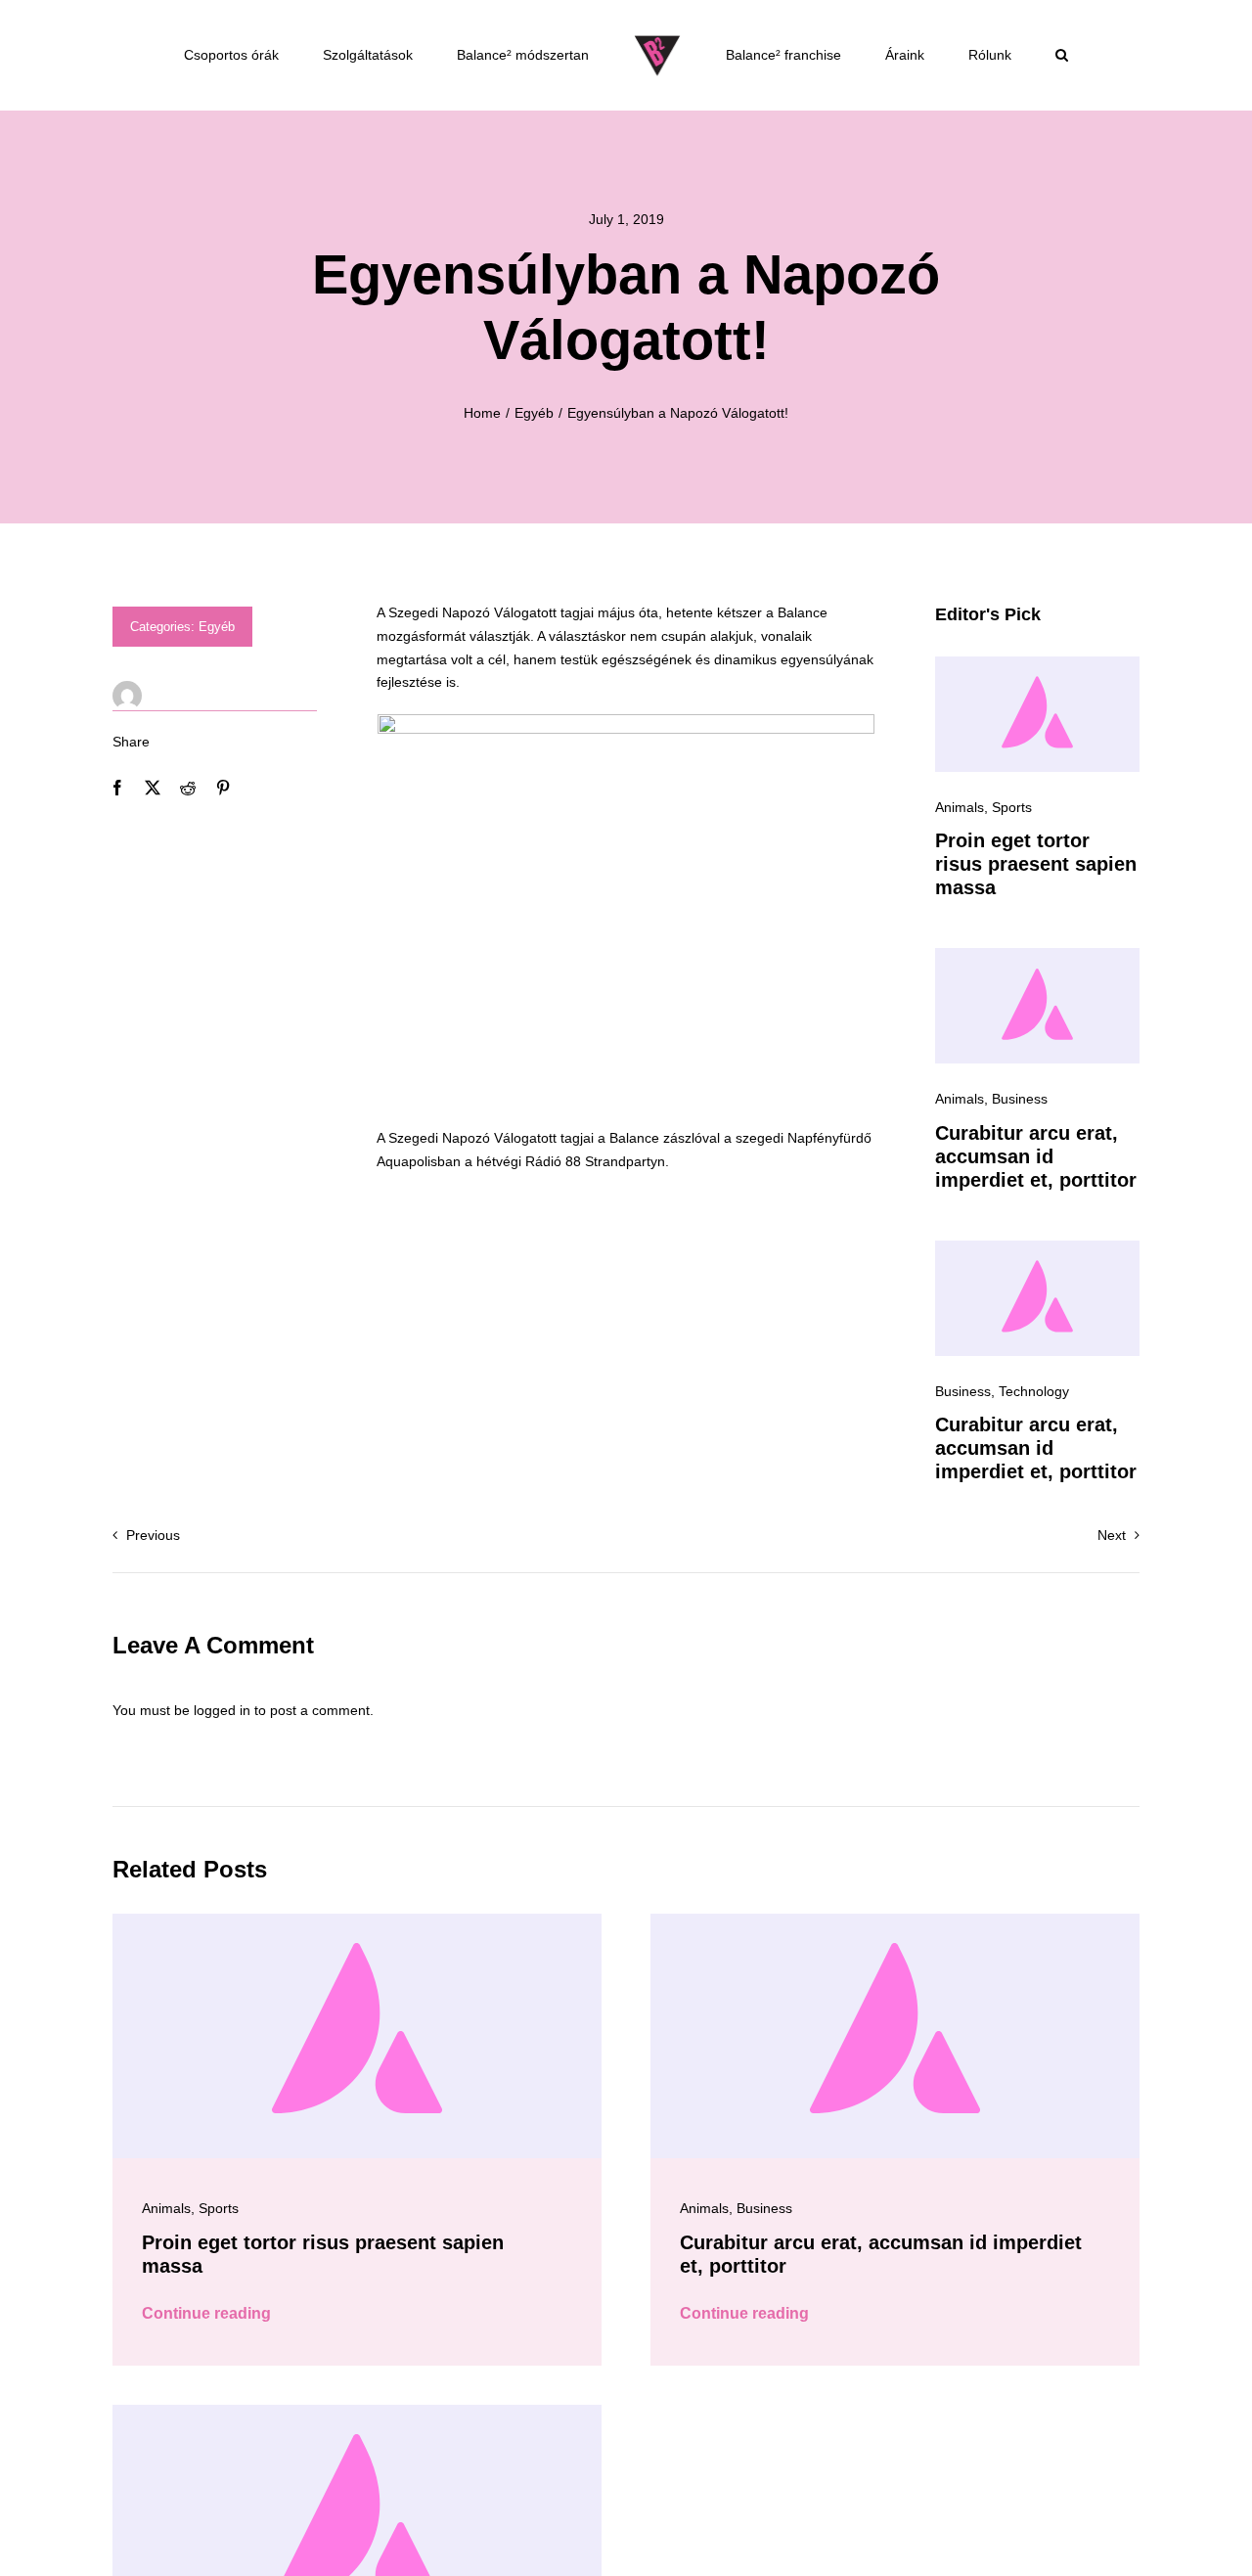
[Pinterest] (223, 788)
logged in (222, 1710)
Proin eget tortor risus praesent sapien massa (1036, 864)
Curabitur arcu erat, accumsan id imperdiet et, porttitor (1036, 1156)
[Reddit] (188, 788)
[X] (153, 788)
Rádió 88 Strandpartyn (595, 1161)
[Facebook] (117, 788)
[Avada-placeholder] (1037, 663)
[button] (1062, 55)
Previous (153, 1535)
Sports (1012, 807)
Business (1020, 1099)
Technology (1034, 1391)
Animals (960, 807)
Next (1112, 1535)
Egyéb (217, 627)
